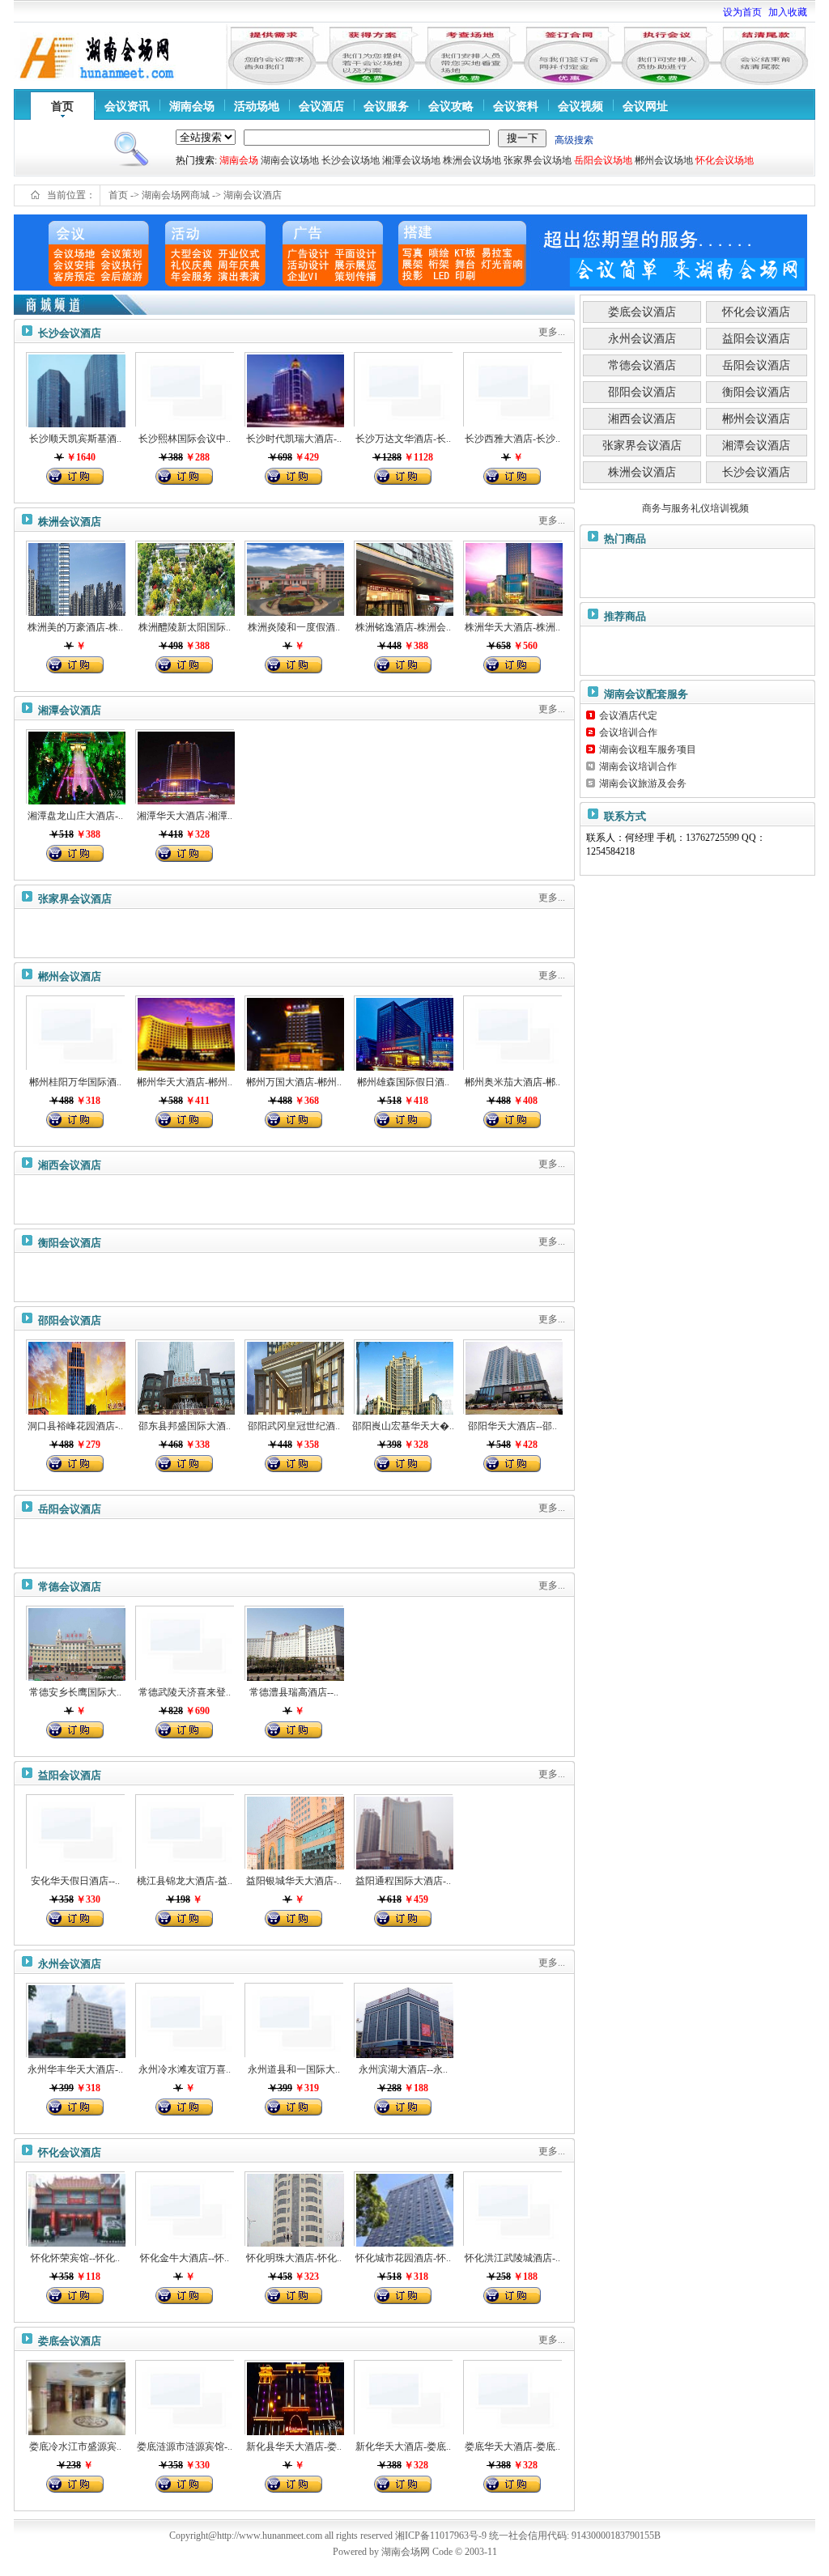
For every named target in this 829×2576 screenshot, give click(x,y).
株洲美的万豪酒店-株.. (75, 627)
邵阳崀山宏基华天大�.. (403, 1426)
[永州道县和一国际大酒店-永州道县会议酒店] (294, 2020)
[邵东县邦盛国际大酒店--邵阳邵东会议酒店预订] (185, 1377)
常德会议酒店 (70, 1587)
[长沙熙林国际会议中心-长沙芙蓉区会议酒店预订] (185, 389)
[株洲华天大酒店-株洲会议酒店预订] (512, 578)
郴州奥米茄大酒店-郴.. (512, 1082)
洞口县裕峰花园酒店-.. (75, 1426)
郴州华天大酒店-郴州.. (185, 1082)
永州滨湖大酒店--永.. (403, 2069)
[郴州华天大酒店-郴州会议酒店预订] (185, 1033)
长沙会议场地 (351, 160)
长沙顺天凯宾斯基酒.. (75, 439)
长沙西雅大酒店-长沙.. (512, 439)
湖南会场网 (406, 2552)
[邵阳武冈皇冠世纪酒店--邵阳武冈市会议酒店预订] (294, 1377)
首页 (62, 106)
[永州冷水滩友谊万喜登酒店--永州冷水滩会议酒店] (185, 2020)
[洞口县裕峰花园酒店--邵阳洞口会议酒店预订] (75, 1377)
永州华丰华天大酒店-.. (75, 2069)
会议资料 (516, 106)
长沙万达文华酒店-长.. (403, 439)
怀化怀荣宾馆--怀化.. (75, 2258)
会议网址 (645, 106)
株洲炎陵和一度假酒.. (294, 627)
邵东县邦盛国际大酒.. (185, 1426)
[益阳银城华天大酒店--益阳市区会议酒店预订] (294, 1831)
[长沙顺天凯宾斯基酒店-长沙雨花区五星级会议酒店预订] (75, 389)
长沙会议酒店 (70, 333)
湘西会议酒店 (70, 1165)
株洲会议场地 (472, 160)
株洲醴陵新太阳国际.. (185, 627)
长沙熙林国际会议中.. (185, 439)
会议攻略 (451, 106)
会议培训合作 (628, 732)
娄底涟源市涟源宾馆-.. (185, 2447)
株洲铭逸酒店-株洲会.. (403, 627)
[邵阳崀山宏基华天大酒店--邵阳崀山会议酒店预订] (403, 1377)
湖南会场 (192, 106)
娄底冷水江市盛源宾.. (75, 2447)
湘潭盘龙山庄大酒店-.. (75, 816)
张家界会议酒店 (75, 899)
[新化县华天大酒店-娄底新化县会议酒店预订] (294, 2397)
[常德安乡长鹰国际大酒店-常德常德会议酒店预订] (75, 1643)
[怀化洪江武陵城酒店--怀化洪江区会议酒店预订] (512, 2209)
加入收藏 (788, 12)
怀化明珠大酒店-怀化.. (294, 2258)
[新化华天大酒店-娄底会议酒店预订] (403, 2397)
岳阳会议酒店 (70, 1509)
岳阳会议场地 (603, 160)
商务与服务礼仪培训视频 (695, 508)
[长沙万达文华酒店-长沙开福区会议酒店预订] (403, 389)
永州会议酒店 (70, 1964)
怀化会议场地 (725, 160)
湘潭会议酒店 (70, 710)
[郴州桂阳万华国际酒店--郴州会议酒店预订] (75, 1033)
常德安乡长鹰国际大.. (75, 1692)
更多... (552, 332)
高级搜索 (574, 140)
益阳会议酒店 (70, 1775)
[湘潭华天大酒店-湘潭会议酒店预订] (185, 766)
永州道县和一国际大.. (294, 2069)
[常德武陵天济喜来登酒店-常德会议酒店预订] (185, 1643)
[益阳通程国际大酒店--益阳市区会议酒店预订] (403, 1831)
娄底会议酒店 (70, 2341)
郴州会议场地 (664, 160)
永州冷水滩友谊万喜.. (185, 2069)
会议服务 (386, 106)
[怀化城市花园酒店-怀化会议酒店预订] (403, 2209)
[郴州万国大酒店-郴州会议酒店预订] (294, 1033)
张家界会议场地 (538, 160)
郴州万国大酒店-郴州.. (294, 1082)
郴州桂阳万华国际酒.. (75, 1082)
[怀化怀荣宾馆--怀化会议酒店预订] (75, 2209)
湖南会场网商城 (176, 195)
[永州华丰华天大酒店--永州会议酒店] (75, 2020)
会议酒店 (321, 106)
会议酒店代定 (628, 715)
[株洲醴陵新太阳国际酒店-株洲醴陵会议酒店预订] (185, 578)
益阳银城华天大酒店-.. (294, 1881)
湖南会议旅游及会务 (643, 783)
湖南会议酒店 (253, 195)
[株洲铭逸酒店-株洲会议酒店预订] (403, 578)
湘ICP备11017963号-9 (442, 2536)
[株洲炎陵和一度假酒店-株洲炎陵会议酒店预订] (294, 578)
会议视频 (580, 106)
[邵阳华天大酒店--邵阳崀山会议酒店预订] (512, 1377)
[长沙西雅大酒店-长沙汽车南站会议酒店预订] (512, 389)
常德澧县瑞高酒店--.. (294, 1692)
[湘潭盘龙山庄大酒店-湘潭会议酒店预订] (75, 766)
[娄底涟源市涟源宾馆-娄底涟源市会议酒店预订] (185, 2397)
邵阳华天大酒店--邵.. (512, 1426)
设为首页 (742, 12)
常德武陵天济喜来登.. (185, 1692)
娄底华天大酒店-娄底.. (512, 2447)
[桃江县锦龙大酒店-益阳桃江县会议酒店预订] (185, 1831)
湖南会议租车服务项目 (648, 749)
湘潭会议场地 (411, 160)
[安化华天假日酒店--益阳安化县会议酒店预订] (75, 1831)
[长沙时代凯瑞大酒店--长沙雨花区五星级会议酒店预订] (294, 389)
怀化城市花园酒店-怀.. (403, 2258)
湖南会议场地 (290, 160)
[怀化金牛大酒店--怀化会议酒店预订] (185, 2209)
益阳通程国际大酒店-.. (403, 1881)
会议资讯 (127, 106)
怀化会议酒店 (70, 2152)
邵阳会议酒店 (70, 1320)
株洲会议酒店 (70, 522)
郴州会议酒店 (70, 976)
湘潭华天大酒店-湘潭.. (185, 816)
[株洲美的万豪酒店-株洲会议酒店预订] (75, 578)
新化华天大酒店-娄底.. (403, 2447)
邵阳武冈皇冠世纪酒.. (294, 1426)
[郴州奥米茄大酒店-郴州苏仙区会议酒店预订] (512, 1033)
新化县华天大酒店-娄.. (294, 2447)
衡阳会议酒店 (70, 1243)
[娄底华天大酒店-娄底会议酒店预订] (512, 2397)
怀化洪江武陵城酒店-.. (512, 2258)
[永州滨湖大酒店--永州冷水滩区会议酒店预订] (403, 2020)
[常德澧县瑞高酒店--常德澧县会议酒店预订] (294, 1643)
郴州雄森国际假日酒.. (403, 1082)
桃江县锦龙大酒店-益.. (185, 1881)
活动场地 (257, 106)
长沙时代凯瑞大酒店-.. (294, 439)
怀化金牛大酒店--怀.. (185, 2258)
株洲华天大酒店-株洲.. (512, 627)
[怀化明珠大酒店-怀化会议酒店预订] (294, 2209)
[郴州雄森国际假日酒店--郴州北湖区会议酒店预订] (403, 1033)
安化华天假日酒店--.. (75, 1881)
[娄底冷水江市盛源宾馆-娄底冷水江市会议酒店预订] (75, 2397)
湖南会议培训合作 (638, 766)
